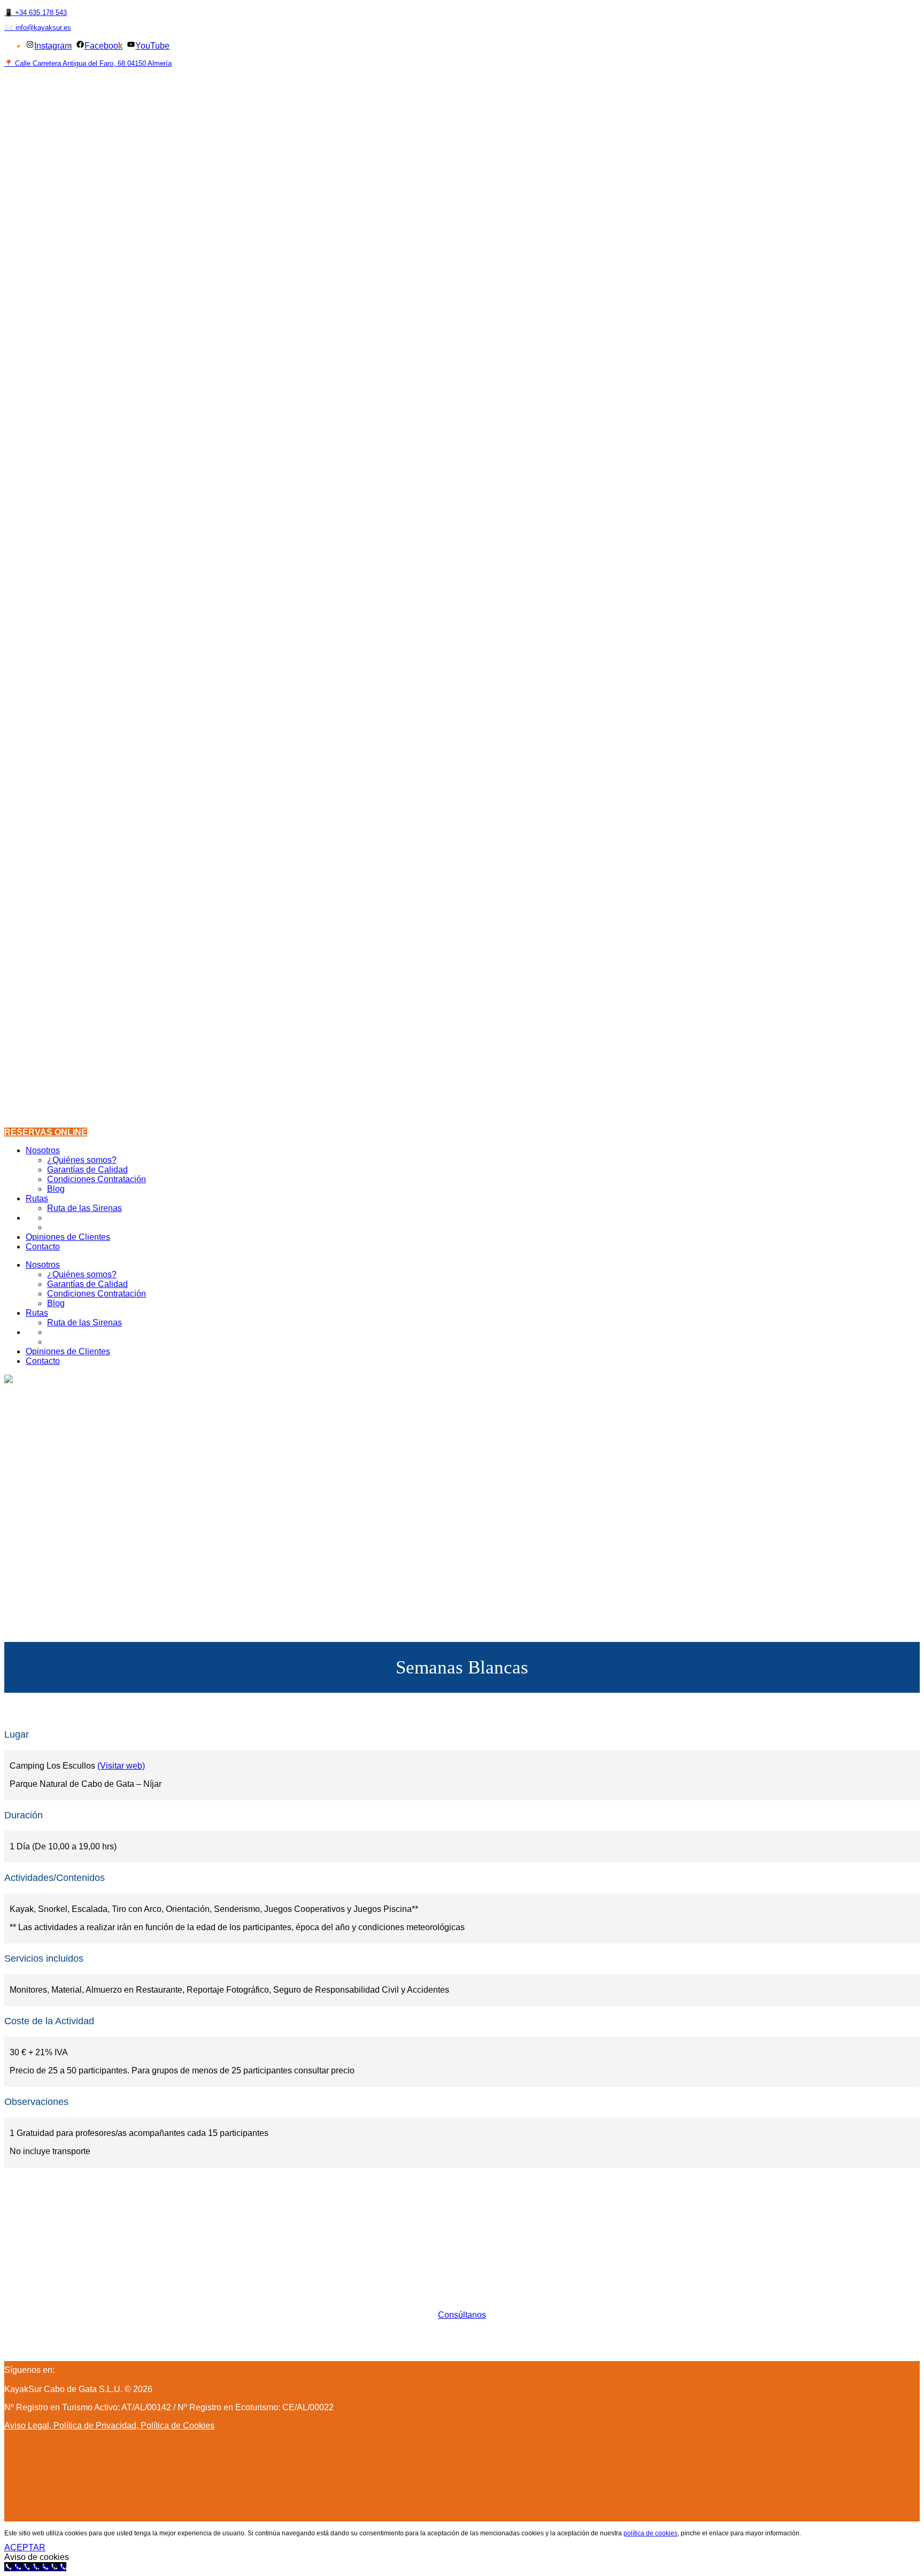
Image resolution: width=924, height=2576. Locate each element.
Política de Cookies (178, 2425)
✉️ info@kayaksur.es (38, 28)
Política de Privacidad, (97, 2425)
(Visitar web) (121, 1766)
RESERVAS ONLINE (46, 1132)
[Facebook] (57, 2370)
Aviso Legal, (29, 2425)
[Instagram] (63, 2370)
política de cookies (650, 2533)
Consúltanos (462, 2315)
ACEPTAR (25, 2547)
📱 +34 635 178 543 (36, 13)
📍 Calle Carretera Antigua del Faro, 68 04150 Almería (88, 63)
